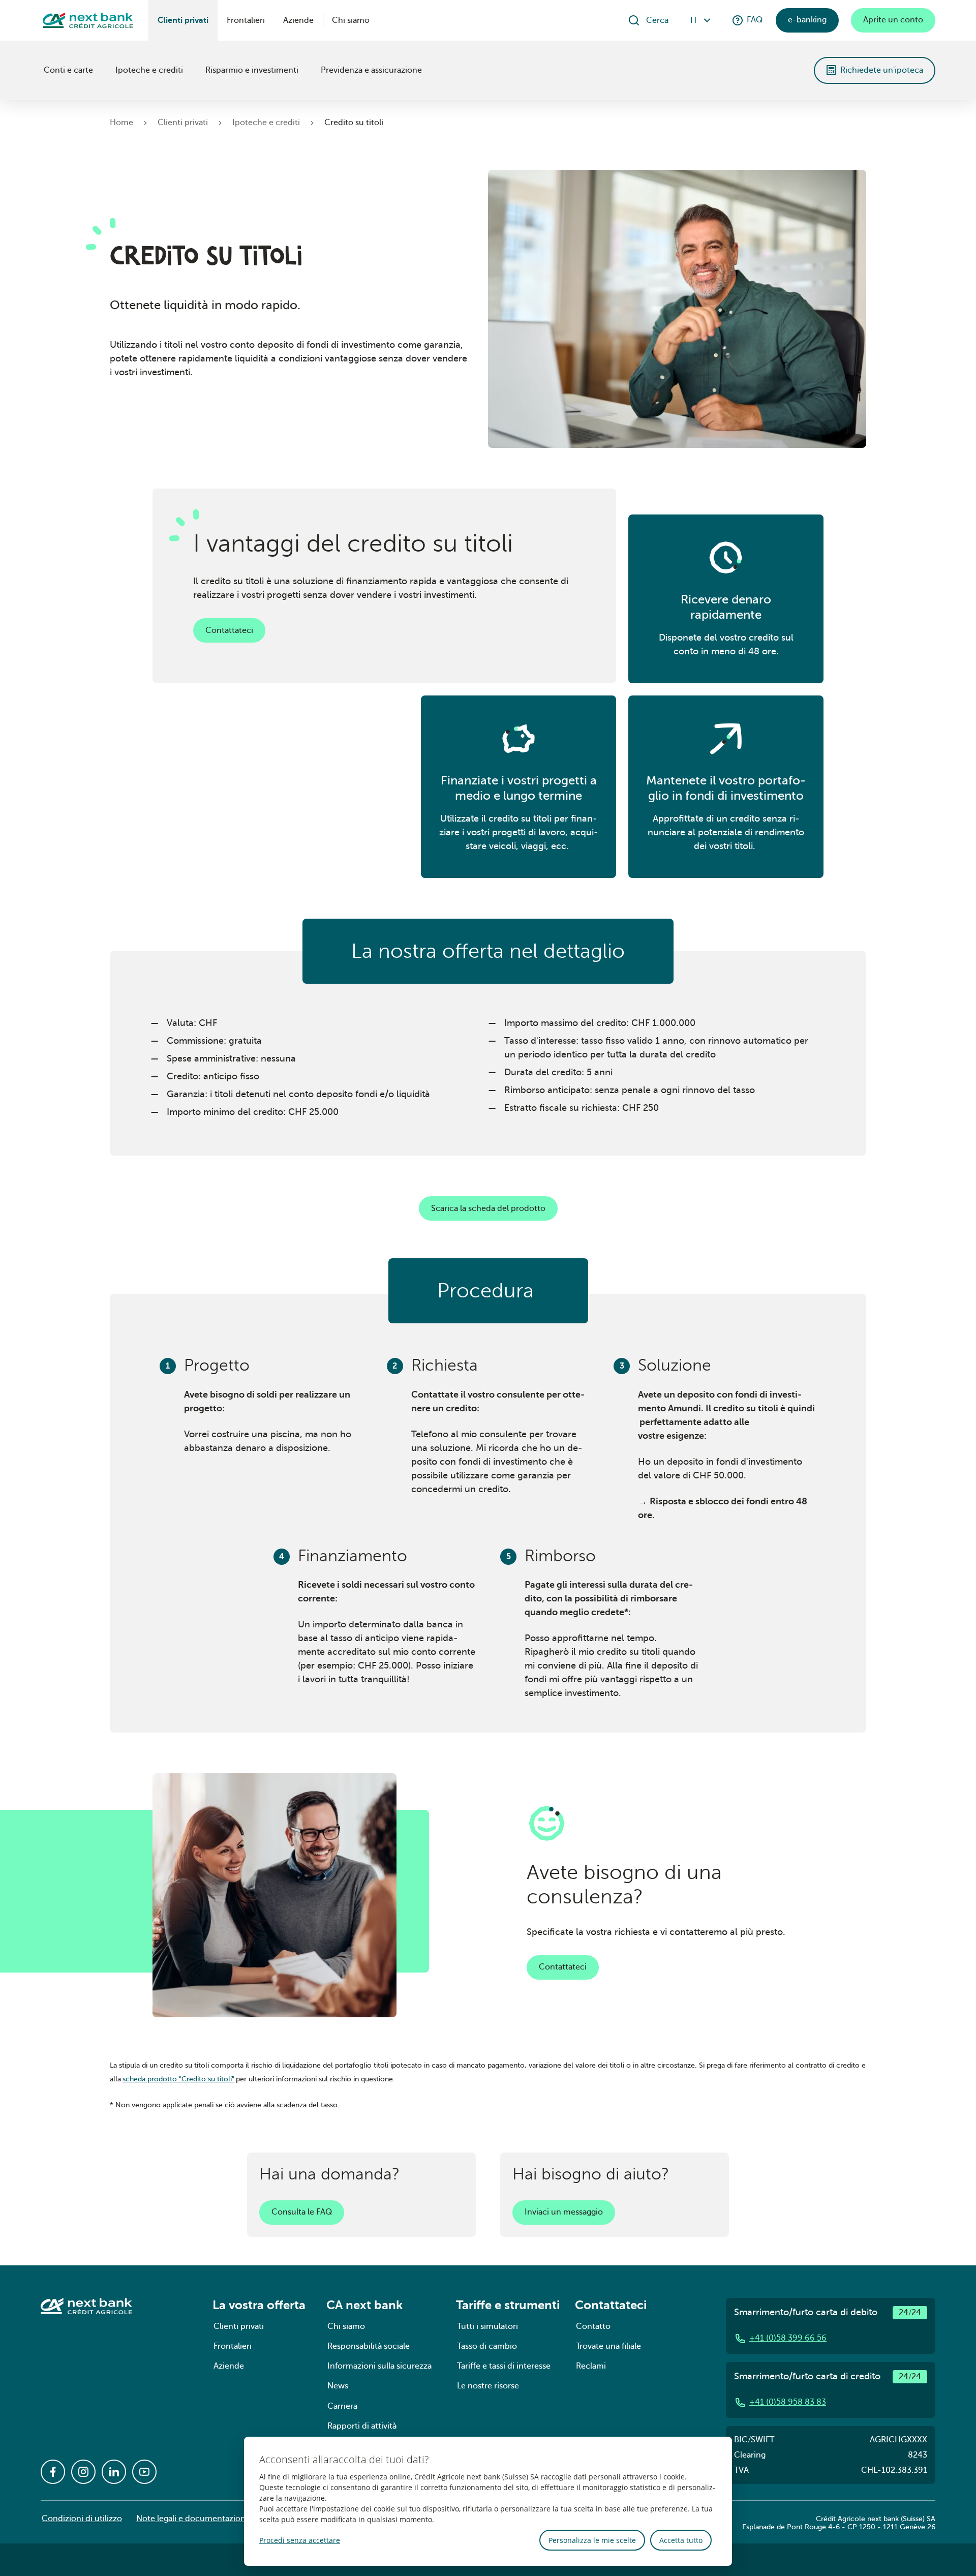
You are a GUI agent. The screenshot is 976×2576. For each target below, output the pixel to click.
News (338, 2386)
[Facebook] (53, 2472)
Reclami (591, 2366)
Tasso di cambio (487, 2346)
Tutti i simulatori (487, 2326)
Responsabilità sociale (369, 2346)
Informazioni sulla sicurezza (379, 2366)
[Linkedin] (114, 2472)
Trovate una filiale (608, 2346)
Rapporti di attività (362, 2426)
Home (121, 123)
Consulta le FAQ (302, 2212)
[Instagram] (83, 2472)
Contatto (593, 2326)
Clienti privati (183, 20)
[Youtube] (144, 2472)
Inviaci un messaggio (564, 2212)
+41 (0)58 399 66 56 (788, 2338)
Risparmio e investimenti (252, 70)
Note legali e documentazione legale (205, 2519)
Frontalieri (246, 20)
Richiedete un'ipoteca (882, 70)
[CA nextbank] (42, 70)
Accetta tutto (681, 2540)
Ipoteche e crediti (149, 70)
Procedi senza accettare (300, 2540)
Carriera (342, 2406)
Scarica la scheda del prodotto (488, 1208)
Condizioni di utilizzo (82, 2519)
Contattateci (229, 630)
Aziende (298, 20)
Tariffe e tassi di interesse (504, 2366)
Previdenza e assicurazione (371, 70)
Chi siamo (351, 20)
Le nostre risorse (488, 2386)
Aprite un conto (893, 20)
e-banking (807, 20)
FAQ (755, 20)
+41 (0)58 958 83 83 (788, 2402)
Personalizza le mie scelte (592, 2540)
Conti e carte (68, 70)
